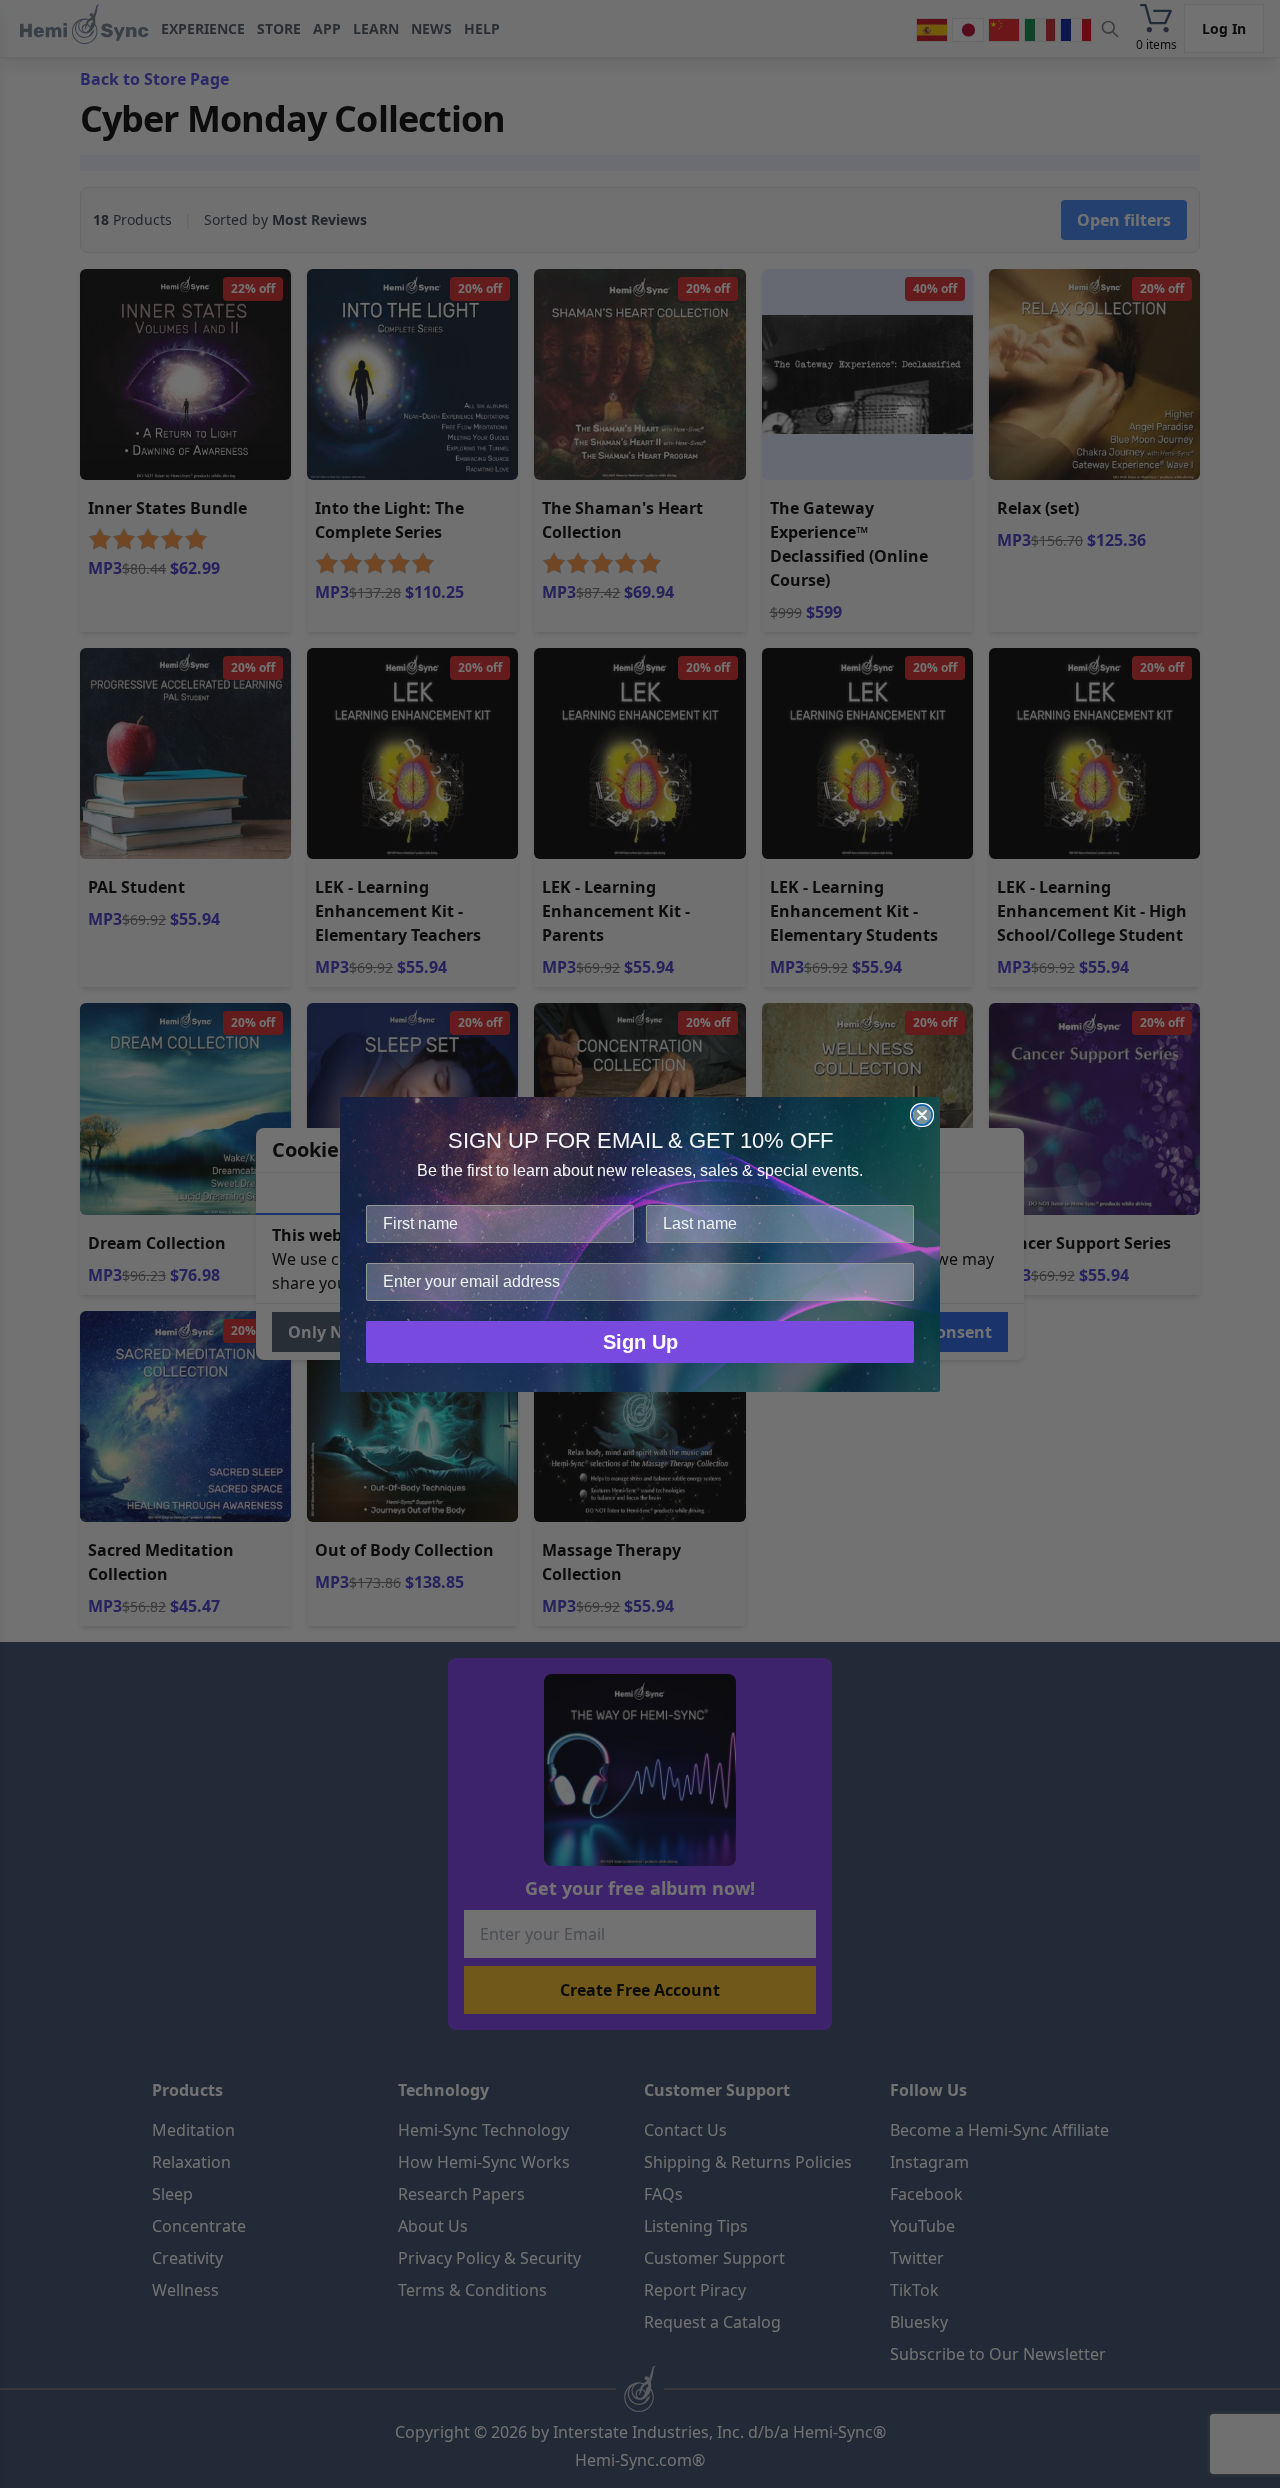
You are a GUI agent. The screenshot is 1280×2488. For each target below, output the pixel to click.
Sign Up (640, 1342)
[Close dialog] (922, 1115)
